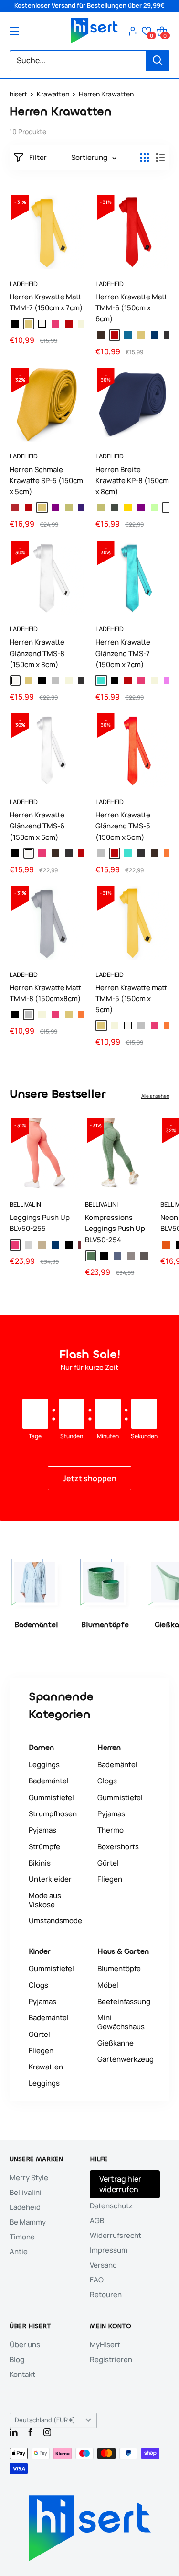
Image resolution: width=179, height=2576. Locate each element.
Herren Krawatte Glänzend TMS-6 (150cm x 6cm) (37, 826)
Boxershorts (118, 1847)
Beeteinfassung (124, 2001)
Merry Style (29, 2178)
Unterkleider (50, 1879)
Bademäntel (49, 1781)
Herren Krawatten (106, 94)
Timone (22, 2237)
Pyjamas (42, 1830)
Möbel (108, 1985)
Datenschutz (111, 2206)
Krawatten (53, 94)
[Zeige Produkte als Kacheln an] (145, 158)
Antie (19, 2252)
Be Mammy (28, 2222)
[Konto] (133, 31)
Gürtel (108, 1863)
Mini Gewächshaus (121, 2022)
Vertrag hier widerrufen (120, 2184)
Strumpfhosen (53, 1814)
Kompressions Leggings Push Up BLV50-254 (115, 1229)
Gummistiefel (51, 1797)
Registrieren (111, 2359)
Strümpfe (44, 1847)
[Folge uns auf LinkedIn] (14, 2432)
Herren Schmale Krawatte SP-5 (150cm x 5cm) (46, 481)
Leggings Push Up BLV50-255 (40, 1223)
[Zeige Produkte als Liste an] (160, 158)
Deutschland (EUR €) (45, 2420)
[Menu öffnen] (14, 31)
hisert (18, 94)
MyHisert (105, 2345)
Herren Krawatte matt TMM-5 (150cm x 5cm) (131, 999)
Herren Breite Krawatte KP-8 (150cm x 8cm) (132, 481)
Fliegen (110, 1879)
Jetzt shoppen (89, 1478)
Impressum (109, 2250)
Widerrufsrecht (116, 2235)
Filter (38, 158)
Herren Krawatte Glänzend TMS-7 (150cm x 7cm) (123, 653)
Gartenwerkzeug (126, 2059)
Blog (17, 2359)
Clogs (107, 1781)
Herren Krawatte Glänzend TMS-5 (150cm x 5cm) (123, 826)
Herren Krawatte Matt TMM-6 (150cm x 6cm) (131, 308)
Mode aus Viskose (45, 1900)
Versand (103, 2265)
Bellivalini (26, 1204)
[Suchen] (158, 61)
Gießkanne (116, 2043)
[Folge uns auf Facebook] (30, 2432)
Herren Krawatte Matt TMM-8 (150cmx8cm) (45, 993)
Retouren (106, 2295)
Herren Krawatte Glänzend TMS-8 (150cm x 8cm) (37, 653)
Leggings (44, 1765)
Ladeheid (24, 284)
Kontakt (22, 2374)
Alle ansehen (155, 1096)
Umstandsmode (55, 1921)
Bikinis (40, 1863)
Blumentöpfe (119, 1968)
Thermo (111, 1830)
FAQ (97, 2280)
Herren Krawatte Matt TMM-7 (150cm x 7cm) (46, 302)
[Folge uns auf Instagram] (47, 2432)
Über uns (25, 2345)
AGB (97, 2221)
